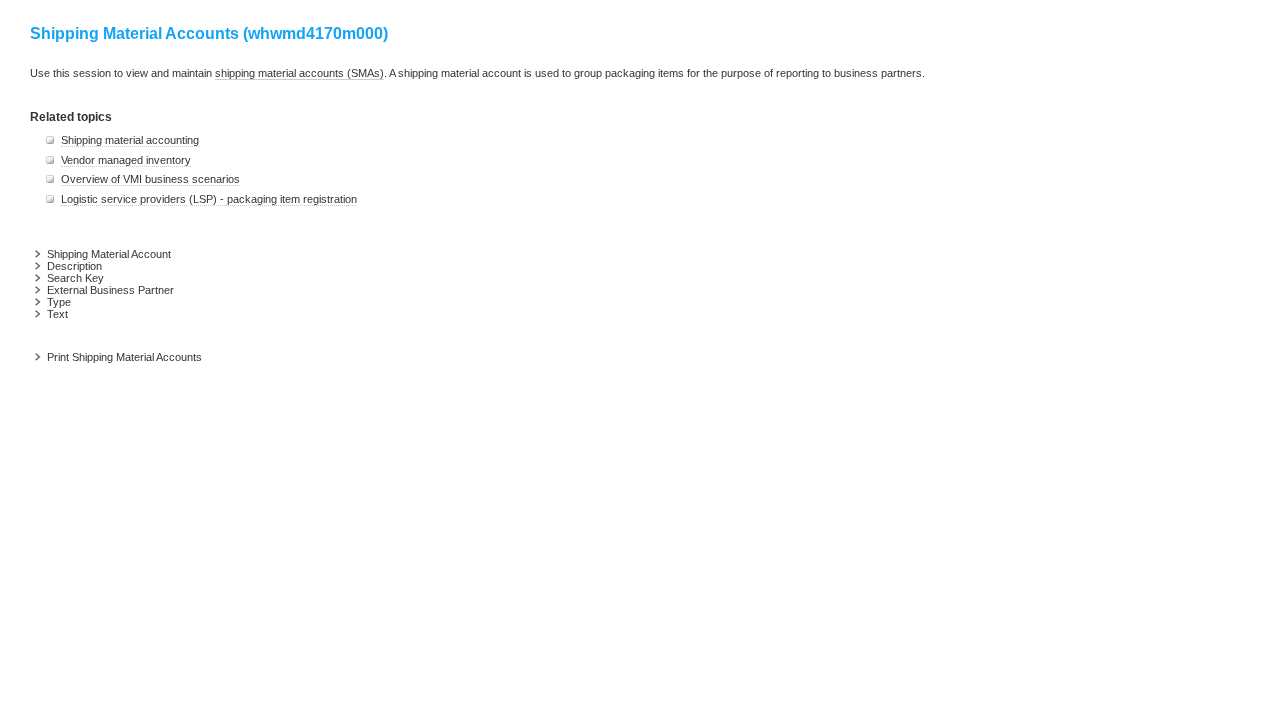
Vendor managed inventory (126, 160)
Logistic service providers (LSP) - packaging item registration (209, 199)
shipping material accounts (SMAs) (299, 73)
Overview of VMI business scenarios (150, 179)
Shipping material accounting (130, 140)
